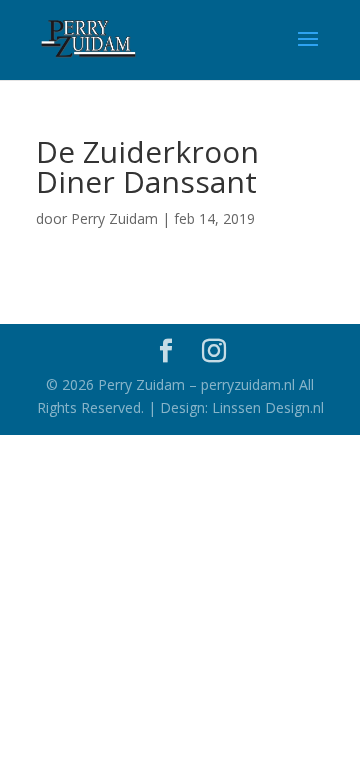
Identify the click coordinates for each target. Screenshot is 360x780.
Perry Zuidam (114, 218)
